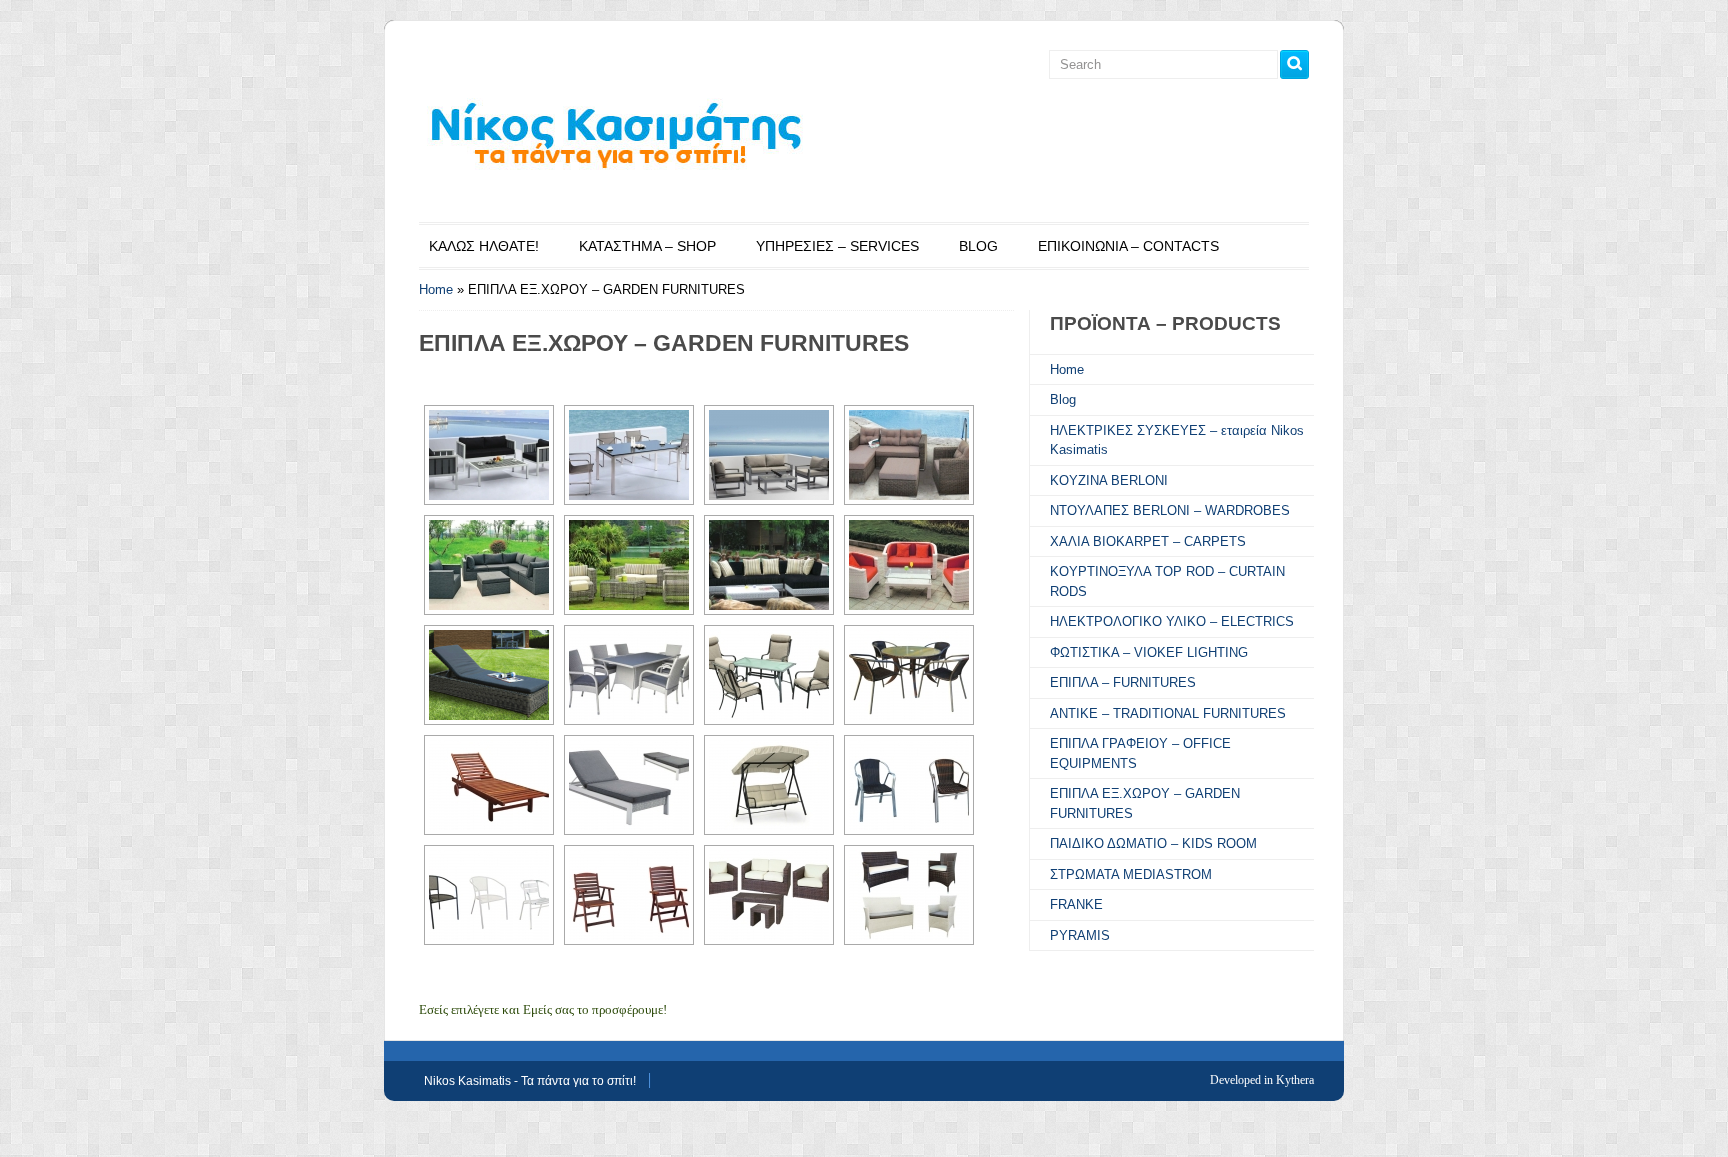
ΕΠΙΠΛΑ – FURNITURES (1123, 682)
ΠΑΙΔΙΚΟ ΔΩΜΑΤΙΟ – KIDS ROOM (1153, 843)
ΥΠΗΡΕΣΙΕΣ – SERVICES (837, 246)
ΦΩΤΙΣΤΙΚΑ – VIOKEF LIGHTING (1149, 652)
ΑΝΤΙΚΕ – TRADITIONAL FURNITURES (1168, 713)
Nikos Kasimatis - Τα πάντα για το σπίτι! (530, 1081)
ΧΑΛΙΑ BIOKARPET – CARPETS (1148, 541)
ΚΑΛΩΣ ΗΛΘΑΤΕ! (484, 246)
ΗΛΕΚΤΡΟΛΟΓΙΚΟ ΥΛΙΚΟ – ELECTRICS (1172, 621)
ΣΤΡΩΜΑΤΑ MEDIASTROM (1131, 874)
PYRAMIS (1080, 935)
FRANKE (1076, 904)
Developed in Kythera (1262, 1080)
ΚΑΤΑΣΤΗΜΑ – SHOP (647, 246)
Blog (1063, 399)
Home (436, 289)
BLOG (978, 246)
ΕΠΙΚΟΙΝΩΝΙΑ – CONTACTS (1128, 246)
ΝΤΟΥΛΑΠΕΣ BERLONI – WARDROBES (1170, 510)
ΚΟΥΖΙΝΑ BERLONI (1109, 480)
